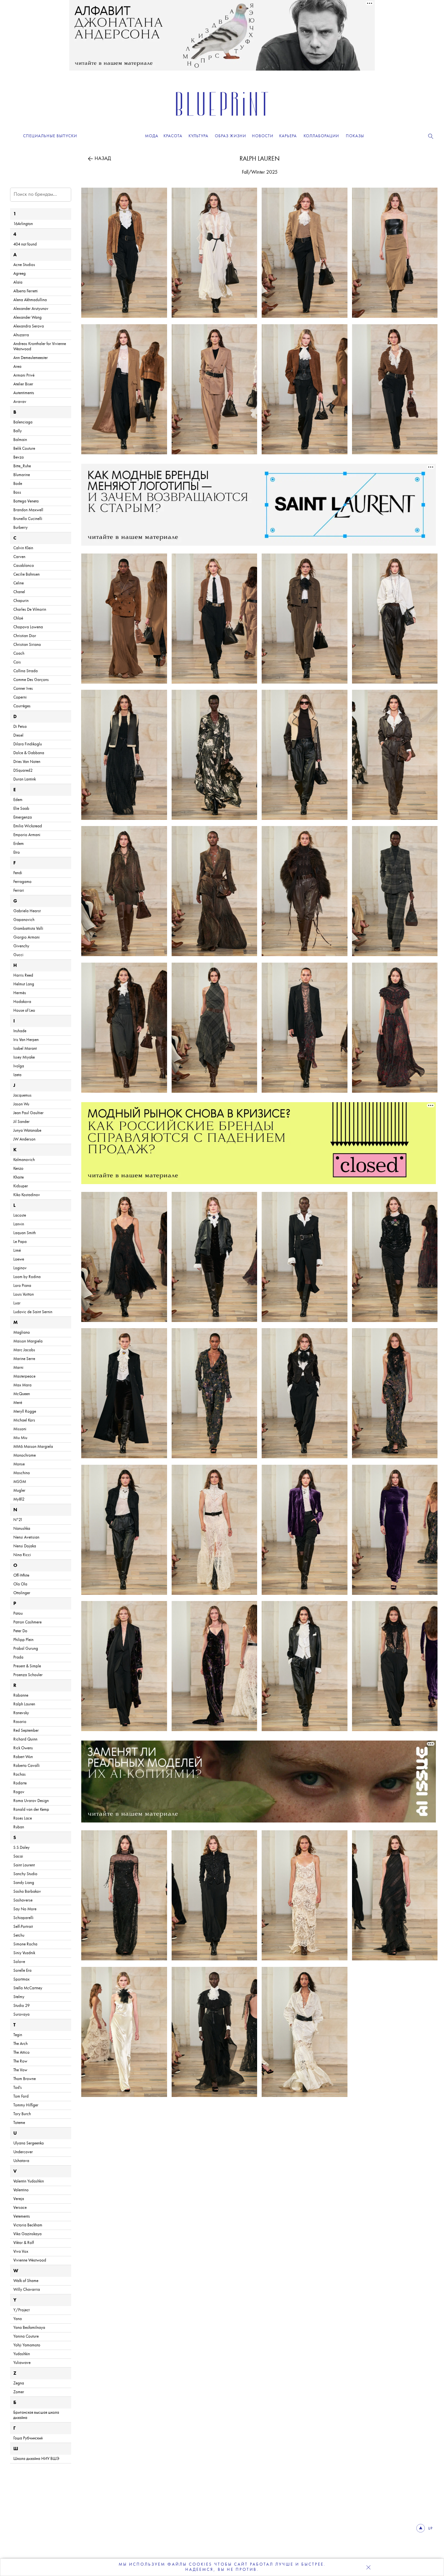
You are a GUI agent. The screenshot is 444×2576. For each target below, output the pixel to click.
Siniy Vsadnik (24, 1953)
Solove (19, 1962)
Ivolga (19, 1066)
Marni (18, 1368)
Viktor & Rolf (24, 2243)
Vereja (19, 2199)
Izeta (17, 1075)
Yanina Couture (26, 2336)
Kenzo (18, 1169)
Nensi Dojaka (25, 1546)
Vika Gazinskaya (27, 2234)
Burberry (20, 528)
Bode (18, 484)
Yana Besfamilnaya (29, 2328)
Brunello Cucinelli (28, 519)
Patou (18, 1614)
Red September (26, 1731)
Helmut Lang (24, 984)
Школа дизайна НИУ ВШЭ (36, 2459)
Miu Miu (20, 1438)
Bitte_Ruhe (22, 466)
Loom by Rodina (27, 1277)
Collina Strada (26, 671)
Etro (17, 853)
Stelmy (19, 1997)
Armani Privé (24, 375)
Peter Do (20, 1631)
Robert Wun (23, 1757)
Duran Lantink (25, 779)
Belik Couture (24, 449)
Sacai (18, 1856)
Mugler (19, 1491)
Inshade (20, 1031)
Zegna (19, 2383)
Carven (19, 557)
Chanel (19, 592)
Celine (19, 583)
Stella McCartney (28, 1988)
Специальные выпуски (50, 136)
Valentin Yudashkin (29, 2181)
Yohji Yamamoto (27, 2345)
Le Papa (20, 1242)
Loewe (19, 1259)
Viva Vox (21, 2252)
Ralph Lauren (260, 159)
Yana (18, 2319)
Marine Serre (24, 1359)
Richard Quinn (25, 1739)
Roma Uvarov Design (31, 1801)
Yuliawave (22, 2363)
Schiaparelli (23, 1918)
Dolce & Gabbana (29, 753)
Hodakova (22, 1002)
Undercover (23, 2152)
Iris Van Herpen (26, 1040)
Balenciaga (23, 422)
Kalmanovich (24, 1160)
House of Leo (24, 1011)
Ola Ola (20, 1584)
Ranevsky (21, 1713)
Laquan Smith (25, 1233)
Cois (17, 662)
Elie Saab (21, 809)
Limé (17, 1251)
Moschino (22, 1473)
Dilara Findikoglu (28, 744)
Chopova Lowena (28, 627)
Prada (18, 1657)
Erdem (19, 844)
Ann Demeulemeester (31, 358)
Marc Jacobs (24, 1350)
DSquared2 (23, 771)
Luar (17, 1303)
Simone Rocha (25, 1944)
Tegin (18, 2035)
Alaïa (18, 282)
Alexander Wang (27, 318)
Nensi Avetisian (26, 1537)
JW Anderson (24, 1139)
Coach (19, 654)
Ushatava (21, 2161)
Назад (103, 159)
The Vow (20, 2070)
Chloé (18, 618)
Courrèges (22, 706)
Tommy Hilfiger (26, 2105)
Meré (18, 1403)
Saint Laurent (24, 1865)
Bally (18, 431)
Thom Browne (25, 2079)
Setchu (19, 1935)
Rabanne (21, 1695)
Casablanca (24, 566)
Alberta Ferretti (26, 291)
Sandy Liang (24, 1883)
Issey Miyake (24, 1057)
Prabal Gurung (26, 1649)
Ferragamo (22, 882)
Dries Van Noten (27, 762)
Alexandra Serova (29, 326)
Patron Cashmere (27, 1622)
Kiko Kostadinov (27, 1195)
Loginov (20, 1268)
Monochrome (25, 1455)
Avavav (20, 402)
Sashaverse (23, 1900)
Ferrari (19, 891)
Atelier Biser (23, 384)
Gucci (18, 955)
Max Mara (22, 1385)
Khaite (19, 1177)
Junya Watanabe (27, 1131)
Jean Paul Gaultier (28, 1113)
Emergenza (23, 817)
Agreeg (20, 274)
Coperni (20, 697)
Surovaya (21, 2015)
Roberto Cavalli (26, 1766)
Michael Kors (24, 1420)
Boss (17, 493)
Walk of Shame (26, 2281)
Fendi (18, 873)
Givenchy (21, 946)
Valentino (21, 2190)
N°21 (18, 1520)
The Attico (21, 2053)
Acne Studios (24, 265)
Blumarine (22, 475)
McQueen (22, 1394)
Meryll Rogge (25, 1412)
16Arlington (23, 224)
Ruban (19, 1827)
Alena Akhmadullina (30, 300)
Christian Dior (25, 636)
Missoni (20, 1429)
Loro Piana (22, 1286)
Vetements (22, 2216)
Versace (20, 2208)
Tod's (18, 2088)
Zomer (19, 2392)
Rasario (20, 1722)
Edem (18, 800)
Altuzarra (21, 335)
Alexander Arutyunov (31, 309)
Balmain (20, 440)
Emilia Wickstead (28, 826)
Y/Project (21, 2310)
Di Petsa (20, 727)
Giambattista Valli (28, 929)
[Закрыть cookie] (368, 2567)
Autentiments (24, 393)
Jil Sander (21, 1122)
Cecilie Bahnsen (26, 574)
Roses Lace (23, 1818)
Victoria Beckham (28, 2225)
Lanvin (19, 1224)
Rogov (19, 1792)
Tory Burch (22, 2114)
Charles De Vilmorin (30, 610)
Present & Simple (27, 1666)
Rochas (20, 1775)
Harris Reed (23, 975)
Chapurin (21, 601)
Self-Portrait (23, 1927)
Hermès (20, 993)
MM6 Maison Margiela (33, 1447)
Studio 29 (21, 2006)
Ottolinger (22, 1593)
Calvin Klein (23, 548)
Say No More (25, 1909)
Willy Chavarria (27, 2290)
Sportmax (21, 1979)
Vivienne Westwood (30, 2260)
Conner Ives (23, 689)
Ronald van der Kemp (31, 1810)
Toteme (19, 2123)
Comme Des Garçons (31, 680)
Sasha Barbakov (27, 1892)
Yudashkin (22, 2354)
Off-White (21, 1575)
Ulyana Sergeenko (29, 2143)
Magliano (22, 1333)
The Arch (20, 2044)
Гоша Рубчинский (28, 2438)
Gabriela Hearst (27, 911)
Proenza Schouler (28, 1675)
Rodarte (20, 1783)
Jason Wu (21, 1104)
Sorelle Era (22, 1971)
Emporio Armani (27, 835)
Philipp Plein (23, 1640)
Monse (19, 1464)
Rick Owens (23, 1748)
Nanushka (22, 1529)
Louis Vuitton (24, 1295)
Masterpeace (24, 1376)
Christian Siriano (27, 645)
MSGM (20, 1482)
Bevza (19, 457)
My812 (19, 1499)
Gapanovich (24, 920)
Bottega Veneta (26, 501)
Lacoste (20, 1215)
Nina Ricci (22, 1555)
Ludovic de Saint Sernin (33, 1312)
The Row (20, 2061)
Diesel (18, 735)
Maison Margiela (28, 1341)
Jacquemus (22, 1095)
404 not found (25, 244)
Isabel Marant (25, 1049)
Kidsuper (21, 1186)
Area (17, 367)
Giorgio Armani (26, 937)
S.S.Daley (21, 1848)
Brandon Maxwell (28, 510)
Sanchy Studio (25, 1874)
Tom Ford (21, 2096)
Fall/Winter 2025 (260, 172)
